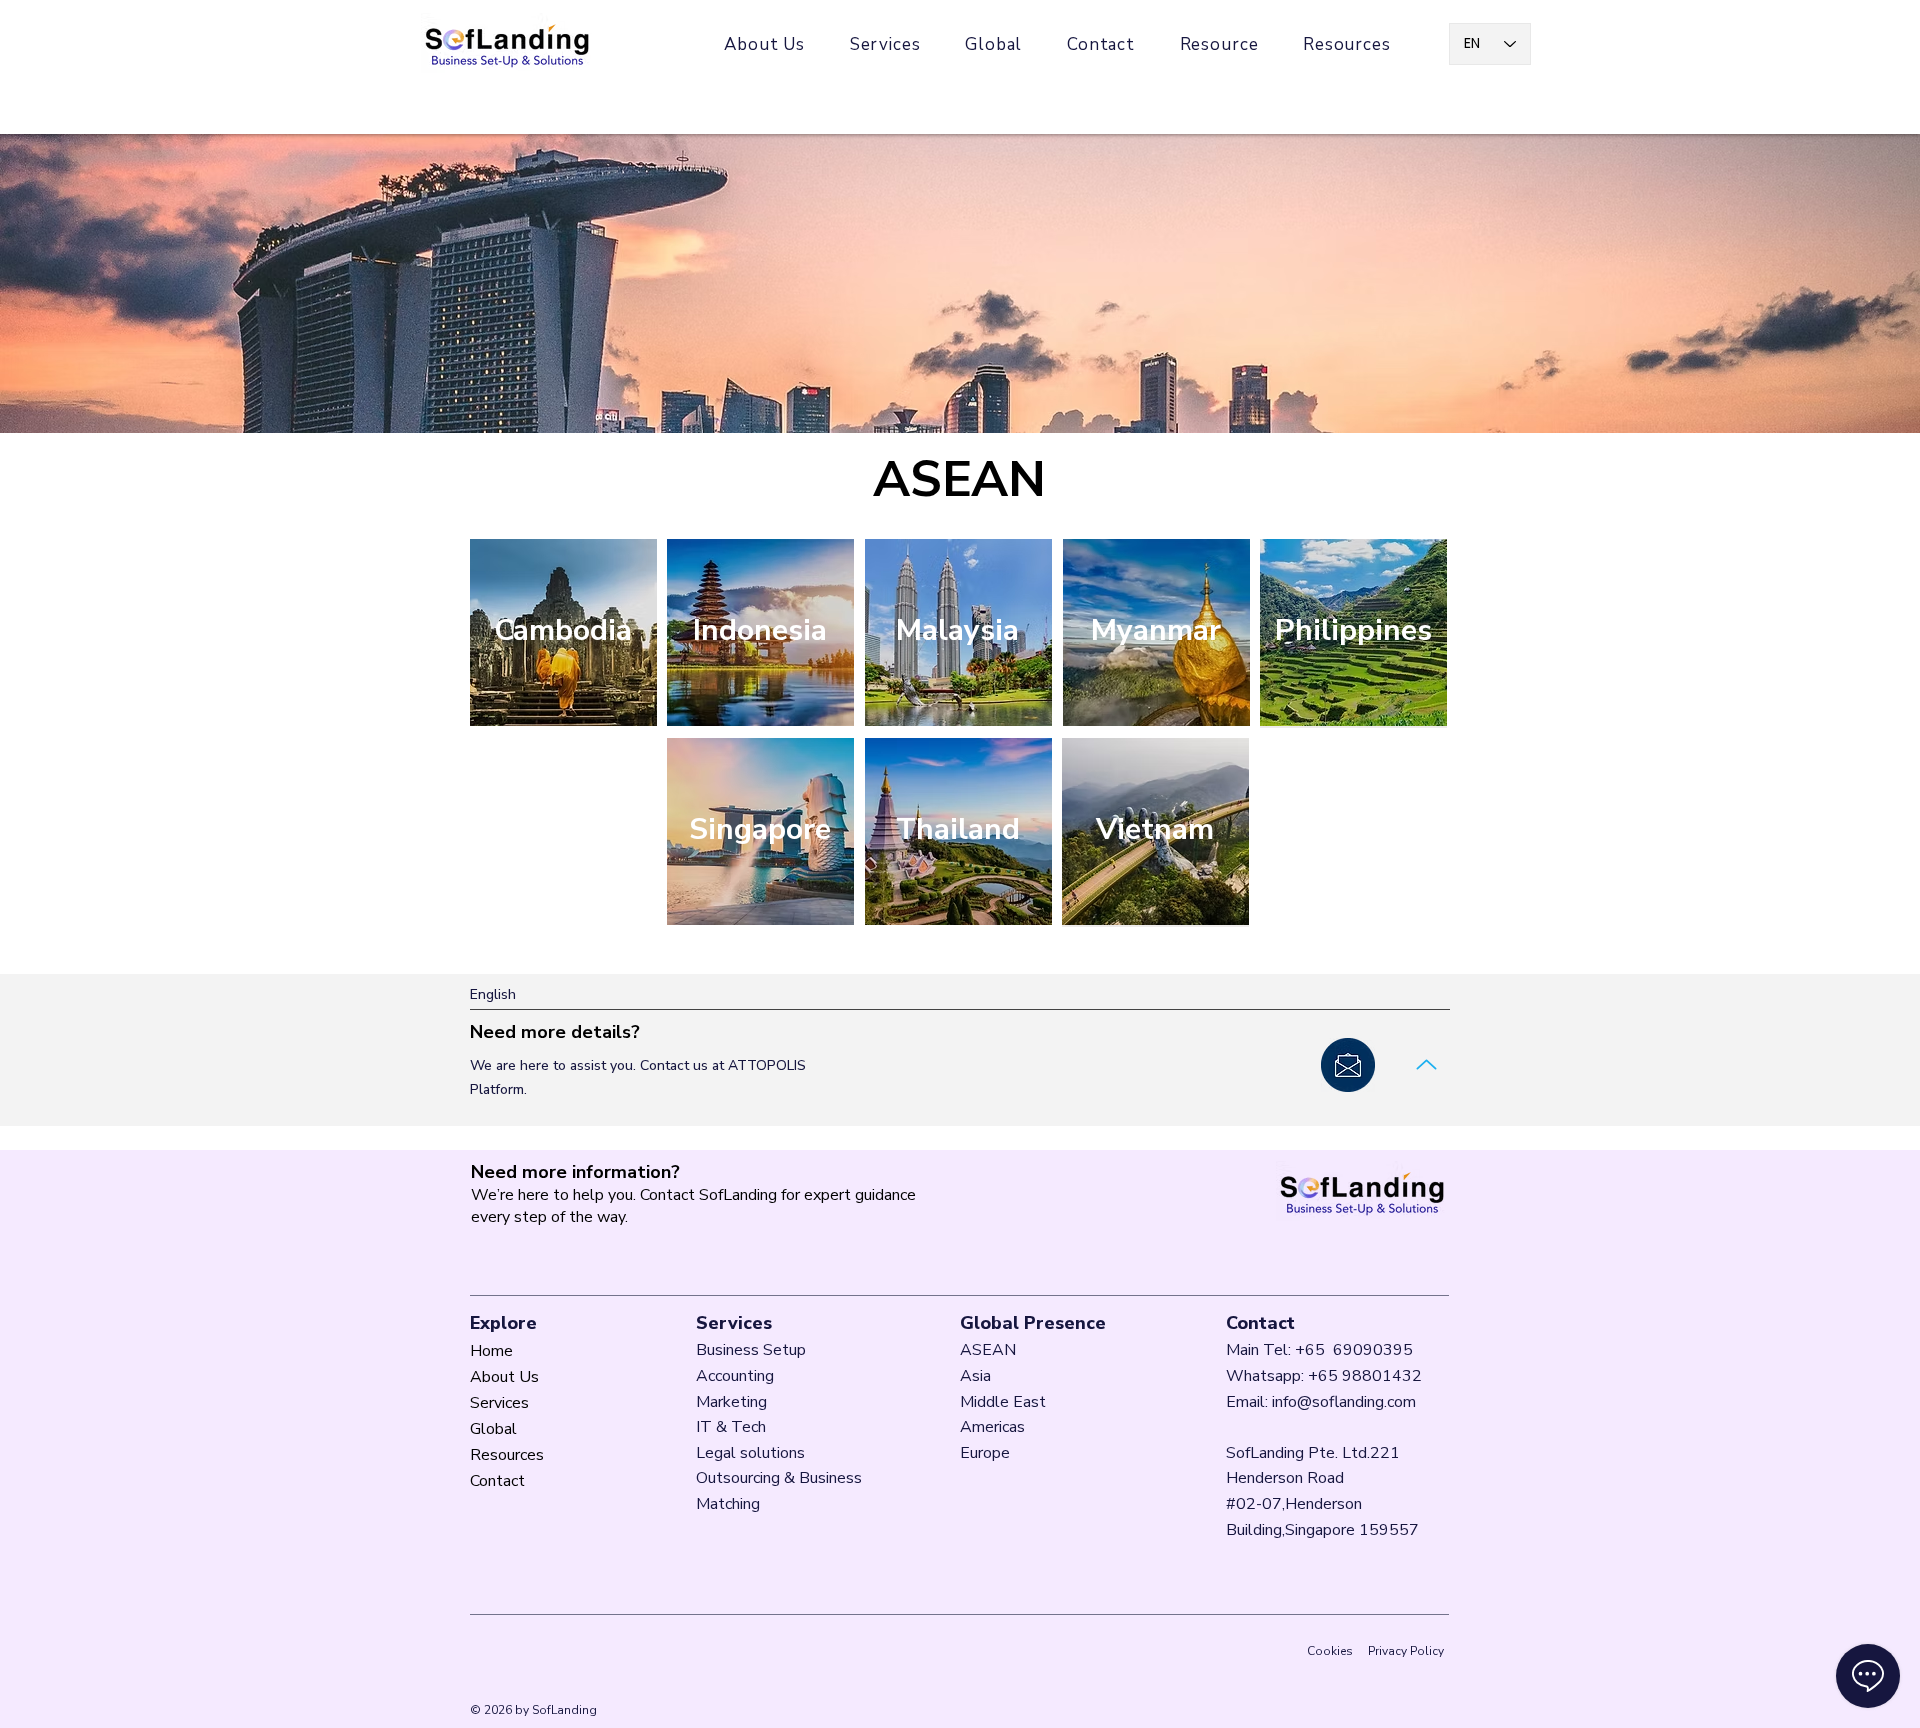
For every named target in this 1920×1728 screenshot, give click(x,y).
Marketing (731, 1402)
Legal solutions (750, 1453)
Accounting (735, 1376)
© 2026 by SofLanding (533, 1710)
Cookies (1330, 1651)
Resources (507, 1455)
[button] (1347, 44)
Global (493, 1429)
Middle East (1003, 1402)
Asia (977, 1376)
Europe (985, 1453)
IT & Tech (731, 1427)
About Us (504, 1377)
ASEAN (988, 1350)
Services (499, 1403)
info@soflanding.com (1344, 1402)
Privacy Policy (1406, 1651)
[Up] (1426, 1065)
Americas (994, 1427)
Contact (497, 1481)
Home (491, 1351)
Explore (503, 1323)
